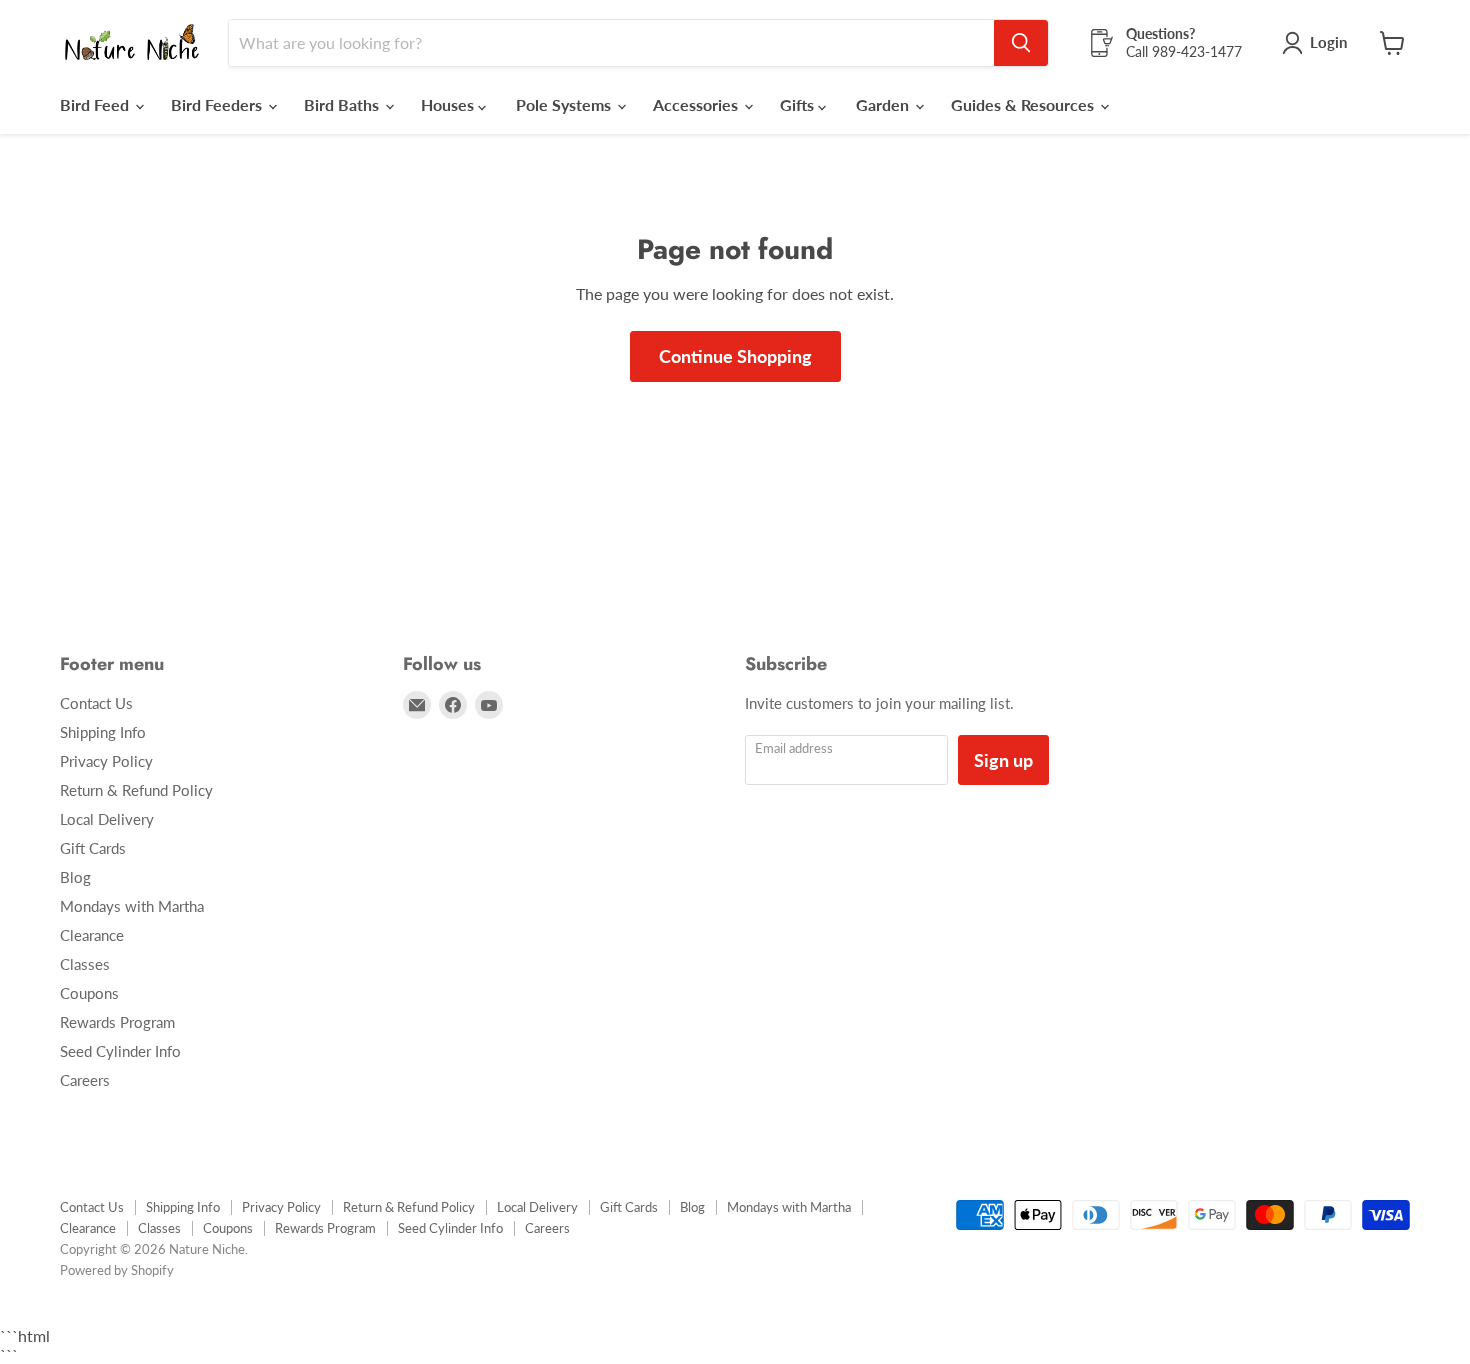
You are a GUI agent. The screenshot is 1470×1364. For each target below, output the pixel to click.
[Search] (1021, 43)
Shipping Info (103, 732)
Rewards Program (117, 1022)
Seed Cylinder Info (120, 1051)
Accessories (697, 104)
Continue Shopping (735, 356)
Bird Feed (96, 104)
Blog (75, 877)
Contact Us (96, 703)
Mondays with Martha (132, 906)
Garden (884, 104)
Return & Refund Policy (136, 790)
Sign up (1003, 760)
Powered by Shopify (117, 1270)
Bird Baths (343, 104)
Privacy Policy (106, 761)
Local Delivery (107, 819)
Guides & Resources (1024, 104)
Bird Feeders (218, 104)
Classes (85, 964)
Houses (449, 104)
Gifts (799, 104)
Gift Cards (93, 848)
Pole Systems (565, 104)
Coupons (89, 993)
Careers (85, 1080)
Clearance (92, 935)
